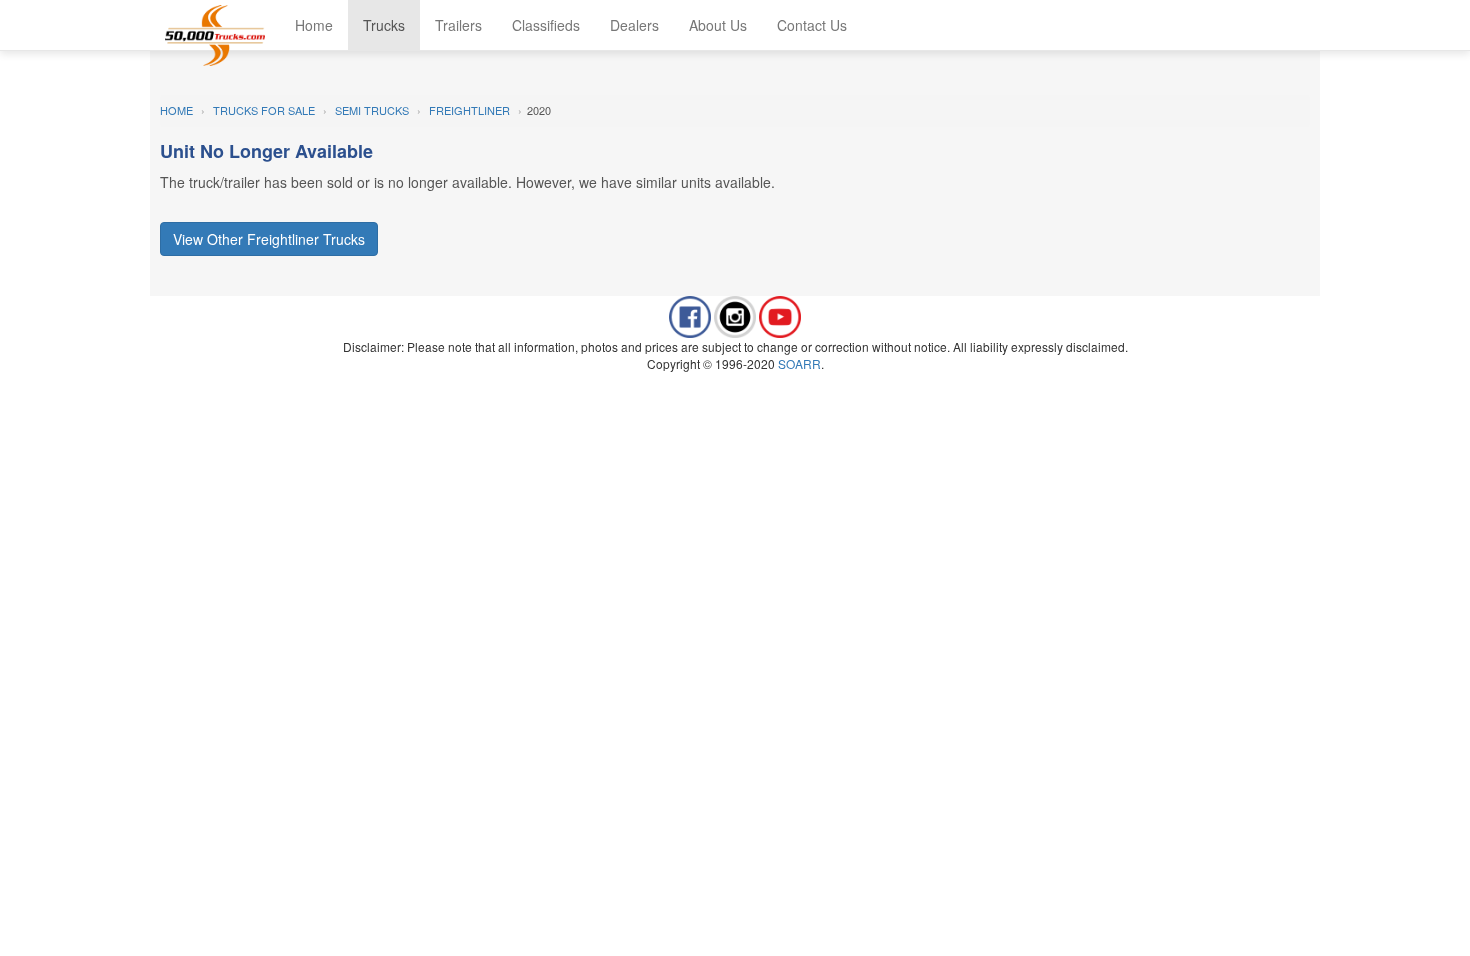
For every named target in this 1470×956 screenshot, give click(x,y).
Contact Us (812, 25)
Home (314, 25)
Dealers (634, 25)
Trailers (458, 25)
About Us (718, 25)
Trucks (384, 25)
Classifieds (546, 25)
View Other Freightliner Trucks (269, 239)
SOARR (799, 363)
